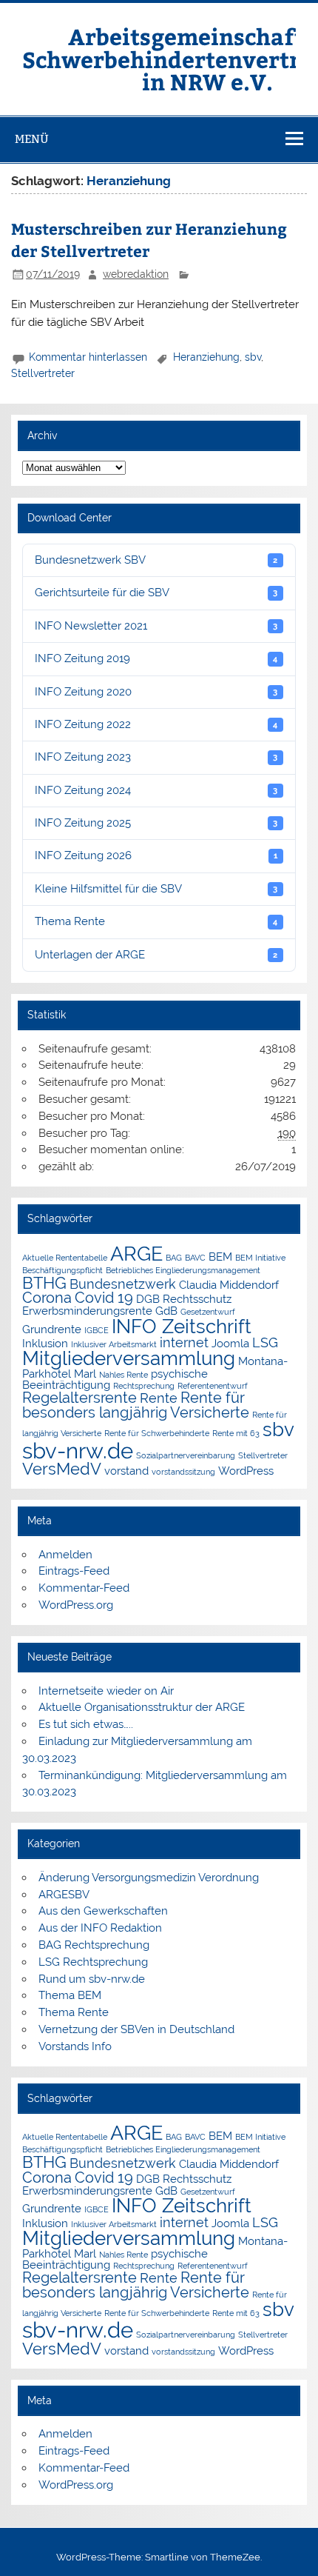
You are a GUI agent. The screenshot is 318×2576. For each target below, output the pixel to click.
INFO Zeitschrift (182, 1327)
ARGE (136, 1254)
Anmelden (65, 1555)
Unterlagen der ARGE (156, 955)
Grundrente (52, 1329)
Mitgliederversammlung (129, 1358)
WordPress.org (76, 1605)
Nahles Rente (124, 1375)
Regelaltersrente (79, 1398)
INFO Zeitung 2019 (156, 658)
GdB (166, 1311)
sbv (253, 357)
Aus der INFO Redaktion (100, 1928)
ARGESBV (64, 1895)
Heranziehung (206, 357)
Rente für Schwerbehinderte (157, 1433)
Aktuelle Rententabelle (65, 1258)
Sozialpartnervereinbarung (186, 1455)
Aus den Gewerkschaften (103, 1911)
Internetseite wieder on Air (106, 1691)
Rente (159, 1398)
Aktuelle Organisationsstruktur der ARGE (142, 1707)
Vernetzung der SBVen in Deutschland (136, 2029)
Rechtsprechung (144, 1386)
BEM (220, 1257)
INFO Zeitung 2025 (156, 823)
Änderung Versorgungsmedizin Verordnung (149, 1878)
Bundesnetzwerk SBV (156, 560)
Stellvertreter (43, 373)
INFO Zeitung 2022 (156, 724)
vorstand (126, 1471)
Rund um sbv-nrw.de (92, 1979)
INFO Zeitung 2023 (156, 757)
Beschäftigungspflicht (62, 1270)
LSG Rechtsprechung (93, 1962)
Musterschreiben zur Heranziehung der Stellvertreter (149, 240)
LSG (265, 1342)
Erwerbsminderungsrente (87, 1311)
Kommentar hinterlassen (88, 357)
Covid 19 (104, 1298)
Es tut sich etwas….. (86, 1724)
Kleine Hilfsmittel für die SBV (156, 889)
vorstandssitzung (183, 1472)
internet (184, 1342)
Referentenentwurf (213, 1386)
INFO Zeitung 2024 (156, 790)
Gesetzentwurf (208, 1312)
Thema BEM (70, 1995)
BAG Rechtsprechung (94, 1945)
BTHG (44, 1283)
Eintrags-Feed (74, 1571)
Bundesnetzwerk (123, 1284)
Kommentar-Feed (84, 1588)
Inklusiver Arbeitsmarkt (114, 1344)
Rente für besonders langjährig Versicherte (136, 1405)
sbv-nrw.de (78, 1451)
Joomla (230, 1343)
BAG (174, 1258)
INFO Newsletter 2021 (156, 626)
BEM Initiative (260, 1258)
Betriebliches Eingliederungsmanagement (183, 1270)
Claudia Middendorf (229, 1285)
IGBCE (97, 1330)
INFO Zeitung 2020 (156, 692)
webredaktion (136, 274)
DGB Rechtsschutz (184, 1299)
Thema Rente (156, 921)
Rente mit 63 (236, 1433)
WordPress (246, 1471)
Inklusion (45, 1343)
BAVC (195, 1258)
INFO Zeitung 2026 (156, 855)
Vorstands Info (75, 2046)
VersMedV (62, 1469)
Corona (47, 1298)
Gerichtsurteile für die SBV (156, 593)
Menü (32, 139)
